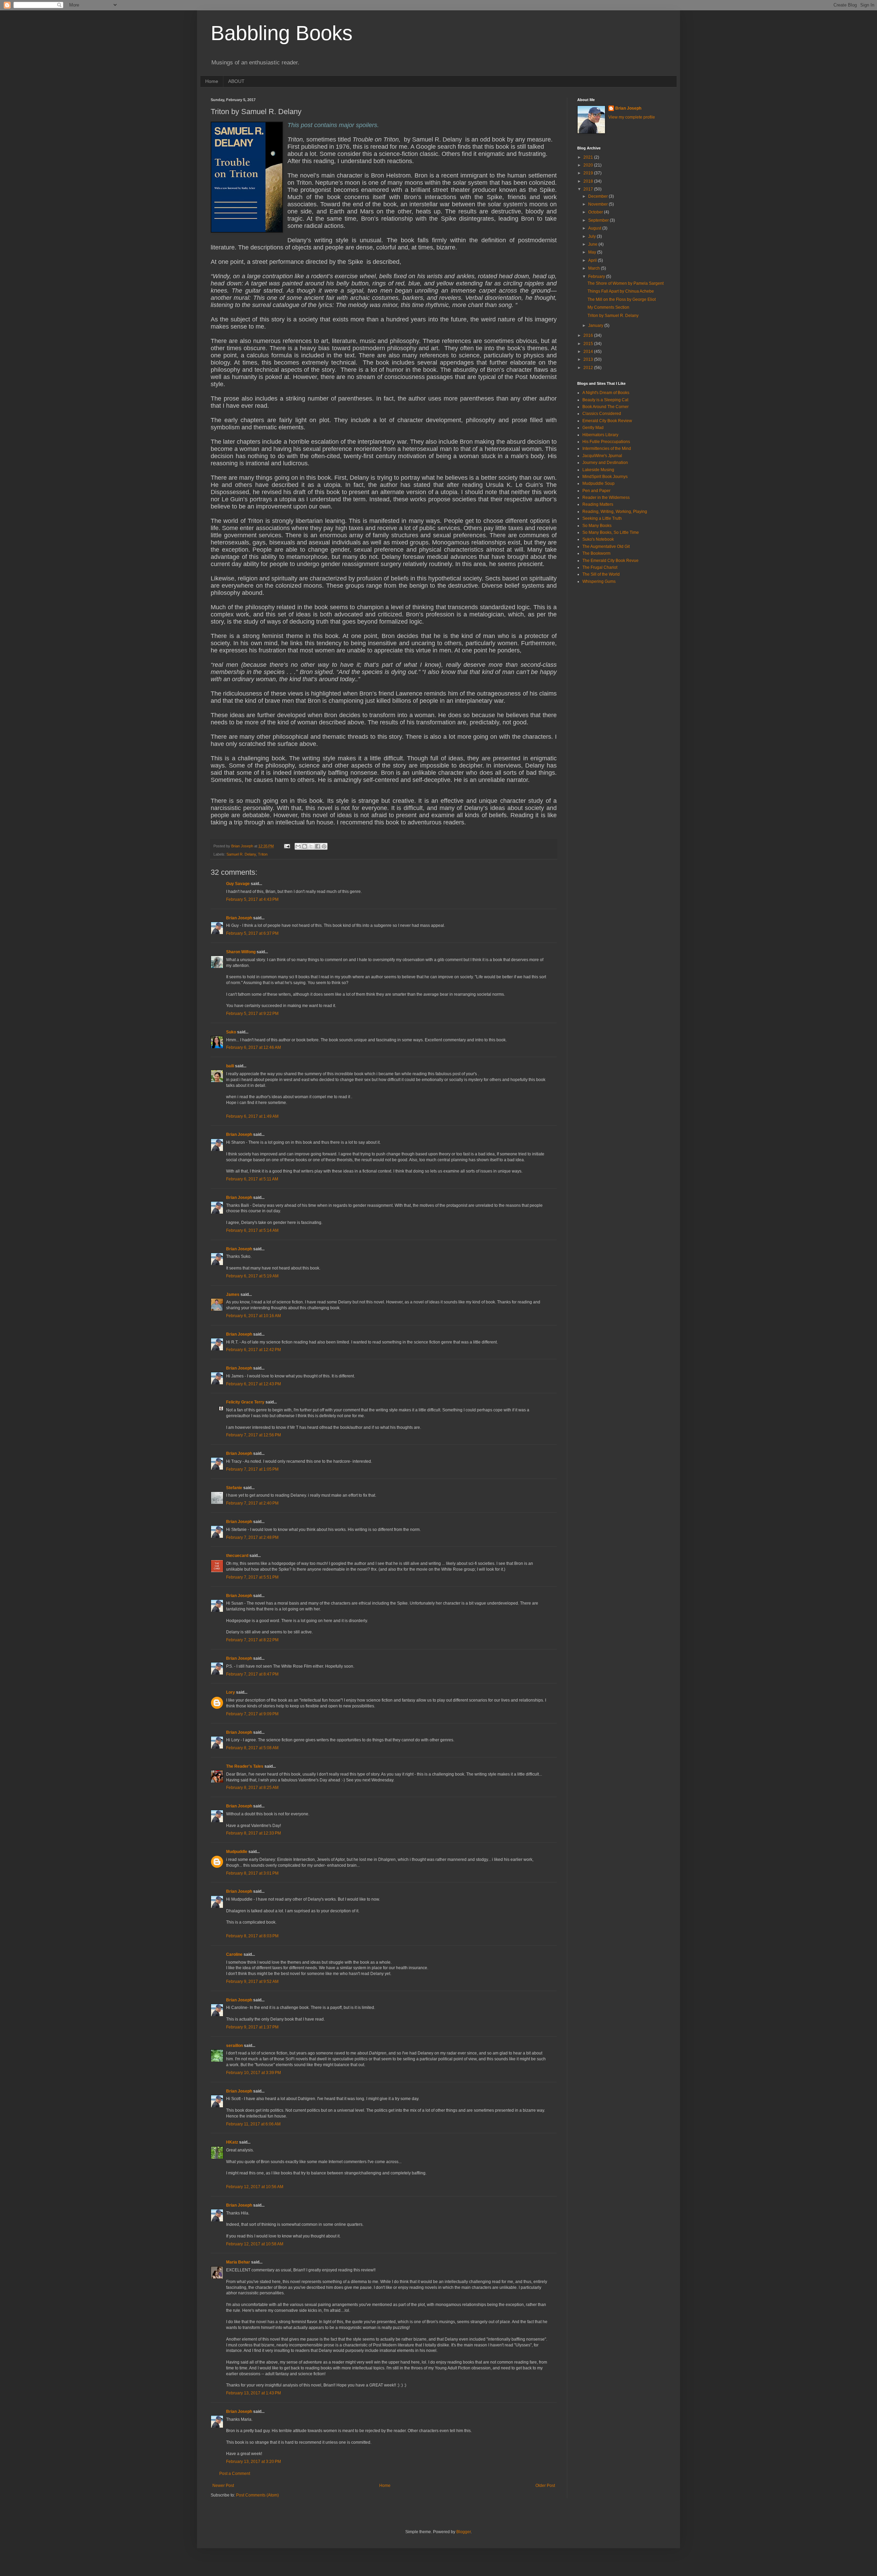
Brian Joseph (239, 918)
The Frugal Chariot (600, 567)
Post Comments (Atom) (257, 2495)
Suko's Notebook (598, 539)
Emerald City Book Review (607, 421)
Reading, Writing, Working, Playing (615, 512)
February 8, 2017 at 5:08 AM (252, 1748)
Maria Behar (238, 2262)
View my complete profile (632, 117)
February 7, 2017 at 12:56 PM (254, 1435)
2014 (589, 352)
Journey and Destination (605, 463)
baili (230, 1066)
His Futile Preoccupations (606, 442)
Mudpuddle (237, 1852)
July (592, 236)
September (599, 220)
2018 (589, 181)
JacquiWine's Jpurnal (602, 456)
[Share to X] (311, 846)
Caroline (234, 1954)
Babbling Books (282, 33)
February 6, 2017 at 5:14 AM (252, 1230)
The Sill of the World (601, 574)
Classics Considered (602, 414)
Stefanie (234, 1488)
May (593, 252)
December (598, 196)
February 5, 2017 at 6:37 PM (252, 933)
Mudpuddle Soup (598, 483)
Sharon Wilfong (241, 952)
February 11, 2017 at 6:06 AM (253, 2124)
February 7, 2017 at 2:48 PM (252, 1537)
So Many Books (597, 526)
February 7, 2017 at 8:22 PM (252, 1640)
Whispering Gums (599, 581)
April (593, 260)
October (596, 212)
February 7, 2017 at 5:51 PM (252, 1577)
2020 (589, 165)
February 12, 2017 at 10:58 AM (255, 2244)
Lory (231, 1692)
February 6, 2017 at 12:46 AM (254, 1047)
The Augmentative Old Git (606, 547)
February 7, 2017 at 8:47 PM (252, 1674)
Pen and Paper (596, 491)
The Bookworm (596, 553)
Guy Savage (238, 884)
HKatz (232, 2142)
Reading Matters (598, 504)
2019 (589, 173)
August (595, 228)
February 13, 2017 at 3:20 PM (254, 2462)
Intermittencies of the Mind (607, 449)
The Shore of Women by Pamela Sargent (626, 283)
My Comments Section (608, 307)
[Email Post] (287, 846)
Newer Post (223, 2486)
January (596, 326)
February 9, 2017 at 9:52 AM (252, 1982)
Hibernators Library (600, 435)
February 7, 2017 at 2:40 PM (252, 1503)
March (595, 268)
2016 (589, 335)
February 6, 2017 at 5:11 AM (252, 1179)
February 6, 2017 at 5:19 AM (252, 1276)
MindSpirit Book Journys (605, 477)
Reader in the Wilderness (606, 498)
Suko (231, 1032)
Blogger (464, 2532)
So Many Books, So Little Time (611, 532)
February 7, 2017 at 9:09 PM (252, 1714)
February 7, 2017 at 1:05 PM (252, 1469)
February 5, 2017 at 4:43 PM (252, 899)
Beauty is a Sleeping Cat (605, 400)
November (598, 204)
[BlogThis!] (305, 846)
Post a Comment (235, 2474)
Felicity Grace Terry (245, 1402)
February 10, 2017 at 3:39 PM (254, 2073)
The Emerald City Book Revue (610, 561)
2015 (589, 344)
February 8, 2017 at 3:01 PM (252, 1873)
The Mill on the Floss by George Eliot (622, 299)
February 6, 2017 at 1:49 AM (252, 1116)
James (233, 1295)
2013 (589, 359)
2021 (589, 157)
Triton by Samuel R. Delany (613, 316)
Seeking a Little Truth (602, 518)
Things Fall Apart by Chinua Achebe (621, 291)
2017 (589, 189)
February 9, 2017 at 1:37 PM (252, 2027)
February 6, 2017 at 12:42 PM (254, 1350)
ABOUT (236, 81)
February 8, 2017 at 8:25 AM (252, 1788)
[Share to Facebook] (318, 846)
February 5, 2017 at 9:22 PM (252, 1014)
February (597, 277)
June (593, 244)
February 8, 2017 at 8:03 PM (252, 1936)
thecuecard (237, 1556)
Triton (263, 854)
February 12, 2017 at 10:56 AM (255, 2187)
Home (212, 81)
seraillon (234, 2046)
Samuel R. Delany (241, 854)
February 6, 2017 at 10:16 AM (254, 1316)
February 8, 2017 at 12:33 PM (254, 1833)
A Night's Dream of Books (606, 393)
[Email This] (298, 846)
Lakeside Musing (598, 470)
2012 (589, 368)
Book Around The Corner (606, 407)
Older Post (545, 2486)
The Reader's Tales (245, 1766)
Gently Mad (593, 428)
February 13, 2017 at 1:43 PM (254, 2393)
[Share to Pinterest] (324, 846)
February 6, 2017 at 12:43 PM (254, 1384)
